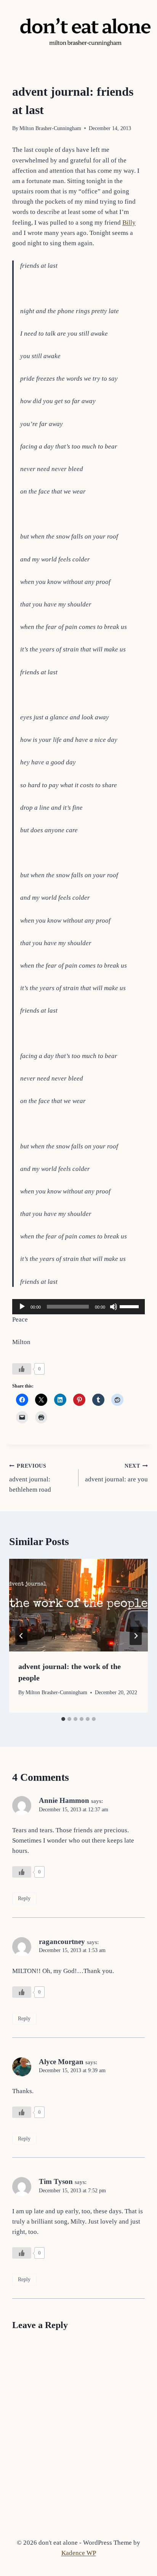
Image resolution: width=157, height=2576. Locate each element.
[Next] (136, 1636)
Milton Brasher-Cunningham (50, 128)
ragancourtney (62, 1942)
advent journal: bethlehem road (30, 1478)
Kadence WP (79, 2553)
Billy (129, 223)
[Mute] (114, 1307)
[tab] (63, 1719)
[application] (78, 1307)
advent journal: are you (116, 1473)
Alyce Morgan (61, 2062)
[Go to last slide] (21, 1636)
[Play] (22, 1307)
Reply (24, 1898)
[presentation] (78, 1605)
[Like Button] (22, 1369)
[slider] (130, 1306)
